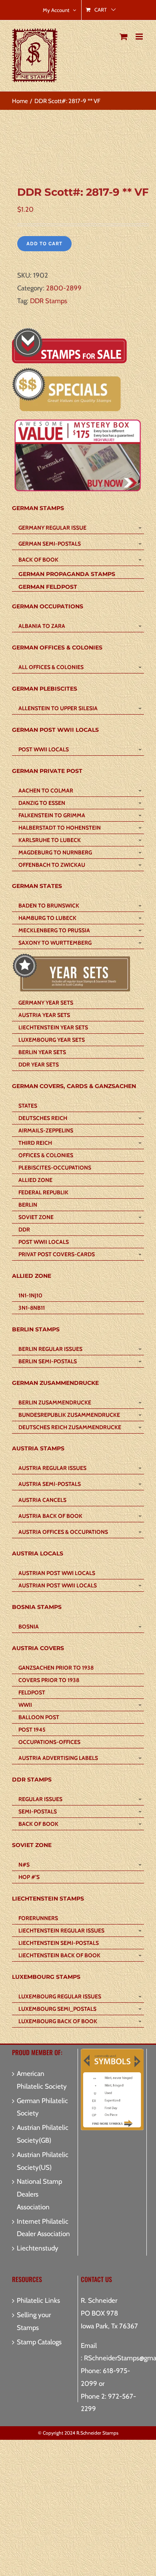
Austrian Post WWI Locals (57, 1573)
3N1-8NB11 (32, 1308)
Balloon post (39, 1717)
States (28, 1106)
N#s (24, 1865)
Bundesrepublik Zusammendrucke (69, 1415)
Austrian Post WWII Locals (58, 1585)
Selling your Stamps (34, 2321)
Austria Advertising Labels (58, 1758)
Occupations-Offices (49, 1742)
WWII (25, 1705)
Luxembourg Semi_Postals (57, 2009)
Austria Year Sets (44, 1015)
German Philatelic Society (42, 2107)
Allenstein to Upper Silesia (58, 708)
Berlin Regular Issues (50, 1349)
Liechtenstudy (38, 2248)
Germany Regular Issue (52, 528)
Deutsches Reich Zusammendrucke (70, 1427)
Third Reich (35, 1143)
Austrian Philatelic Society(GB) (43, 2134)
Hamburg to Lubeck (47, 918)
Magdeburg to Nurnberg (55, 852)
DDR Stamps (49, 301)
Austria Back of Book (50, 1516)
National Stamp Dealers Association (39, 2194)
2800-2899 (64, 288)
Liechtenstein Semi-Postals (59, 1943)
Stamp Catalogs (39, 2342)
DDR (24, 1229)
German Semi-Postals (50, 544)
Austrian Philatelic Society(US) (43, 2161)
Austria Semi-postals (50, 1484)
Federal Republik (43, 1192)
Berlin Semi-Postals (48, 1361)
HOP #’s (29, 1877)
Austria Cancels (42, 1500)
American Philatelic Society (42, 2080)
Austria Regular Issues (52, 1468)
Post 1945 (32, 1730)
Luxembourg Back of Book (58, 2021)
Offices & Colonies (46, 1155)
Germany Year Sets (46, 1003)
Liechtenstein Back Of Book (59, 1955)
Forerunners (38, 1918)
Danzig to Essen (42, 803)
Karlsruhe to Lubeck (50, 840)
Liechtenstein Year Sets (53, 1027)
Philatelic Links (38, 2300)
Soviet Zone (36, 1217)
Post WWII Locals (44, 749)
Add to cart (44, 243)
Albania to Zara (42, 626)
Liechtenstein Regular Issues (61, 1931)
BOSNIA (29, 1627)
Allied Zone (35, 1180)
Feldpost (32, 1692)
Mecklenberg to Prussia (54, 930)
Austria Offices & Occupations (63, 1532)
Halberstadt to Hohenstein (60, 828)
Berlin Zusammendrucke (55, 1402)
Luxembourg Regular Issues (60, 1996)
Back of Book (38, 560)
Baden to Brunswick (49, 906)
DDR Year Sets (39, 1065)
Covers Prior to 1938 (49, 1680)
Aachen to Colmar (46, 790)
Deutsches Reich (43, 1118)
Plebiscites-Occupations (55, 1168)
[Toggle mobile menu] (140, 37)
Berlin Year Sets (42, 1052)
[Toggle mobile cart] (124, 37)
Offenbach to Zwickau (52, 865)
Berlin (28, 1205)
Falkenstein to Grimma (52, 815)
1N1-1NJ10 (30, 1295)
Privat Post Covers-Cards (57, 1254)
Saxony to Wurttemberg (55, 943)
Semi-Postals (38, 1811)
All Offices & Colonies (51, 667)
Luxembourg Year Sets (52, 1040)
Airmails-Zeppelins (46, 1130)
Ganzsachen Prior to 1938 (56, 1668)
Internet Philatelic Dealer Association (43, 2228)
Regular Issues (40, 1799)
